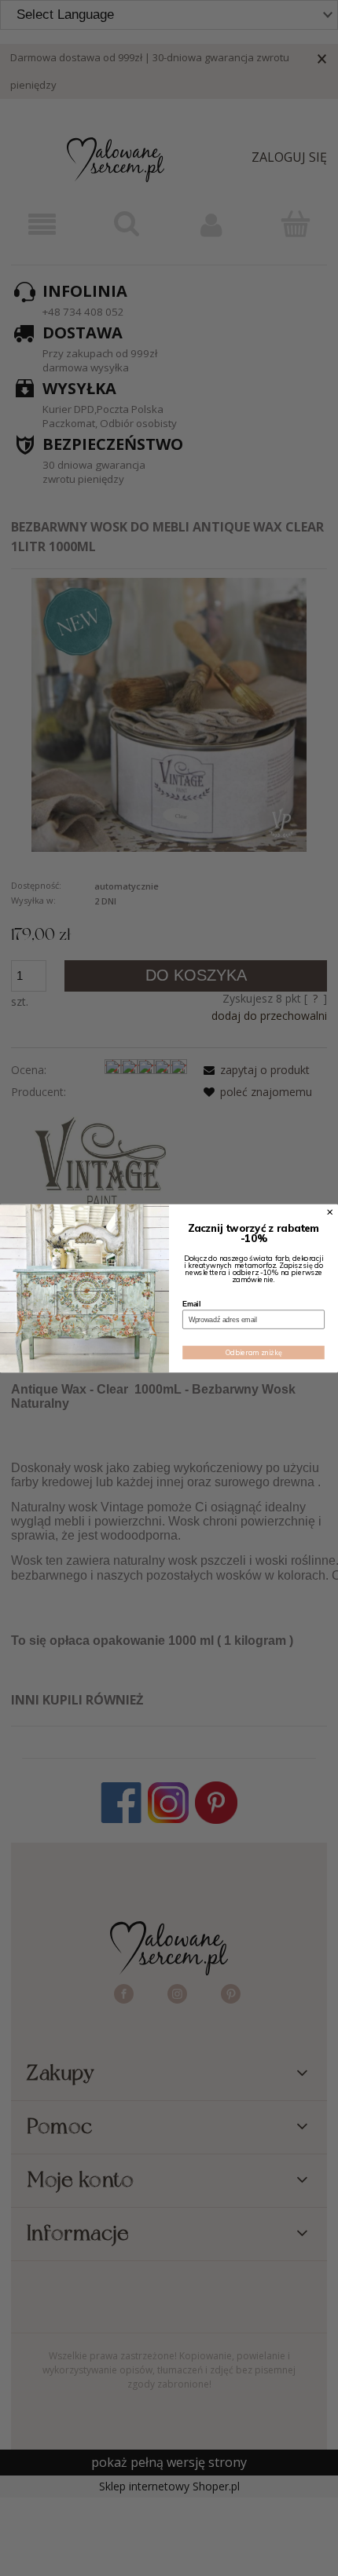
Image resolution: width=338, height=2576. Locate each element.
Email (191, 1304)
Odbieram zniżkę (254, 1352)
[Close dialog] (330, 1211)
